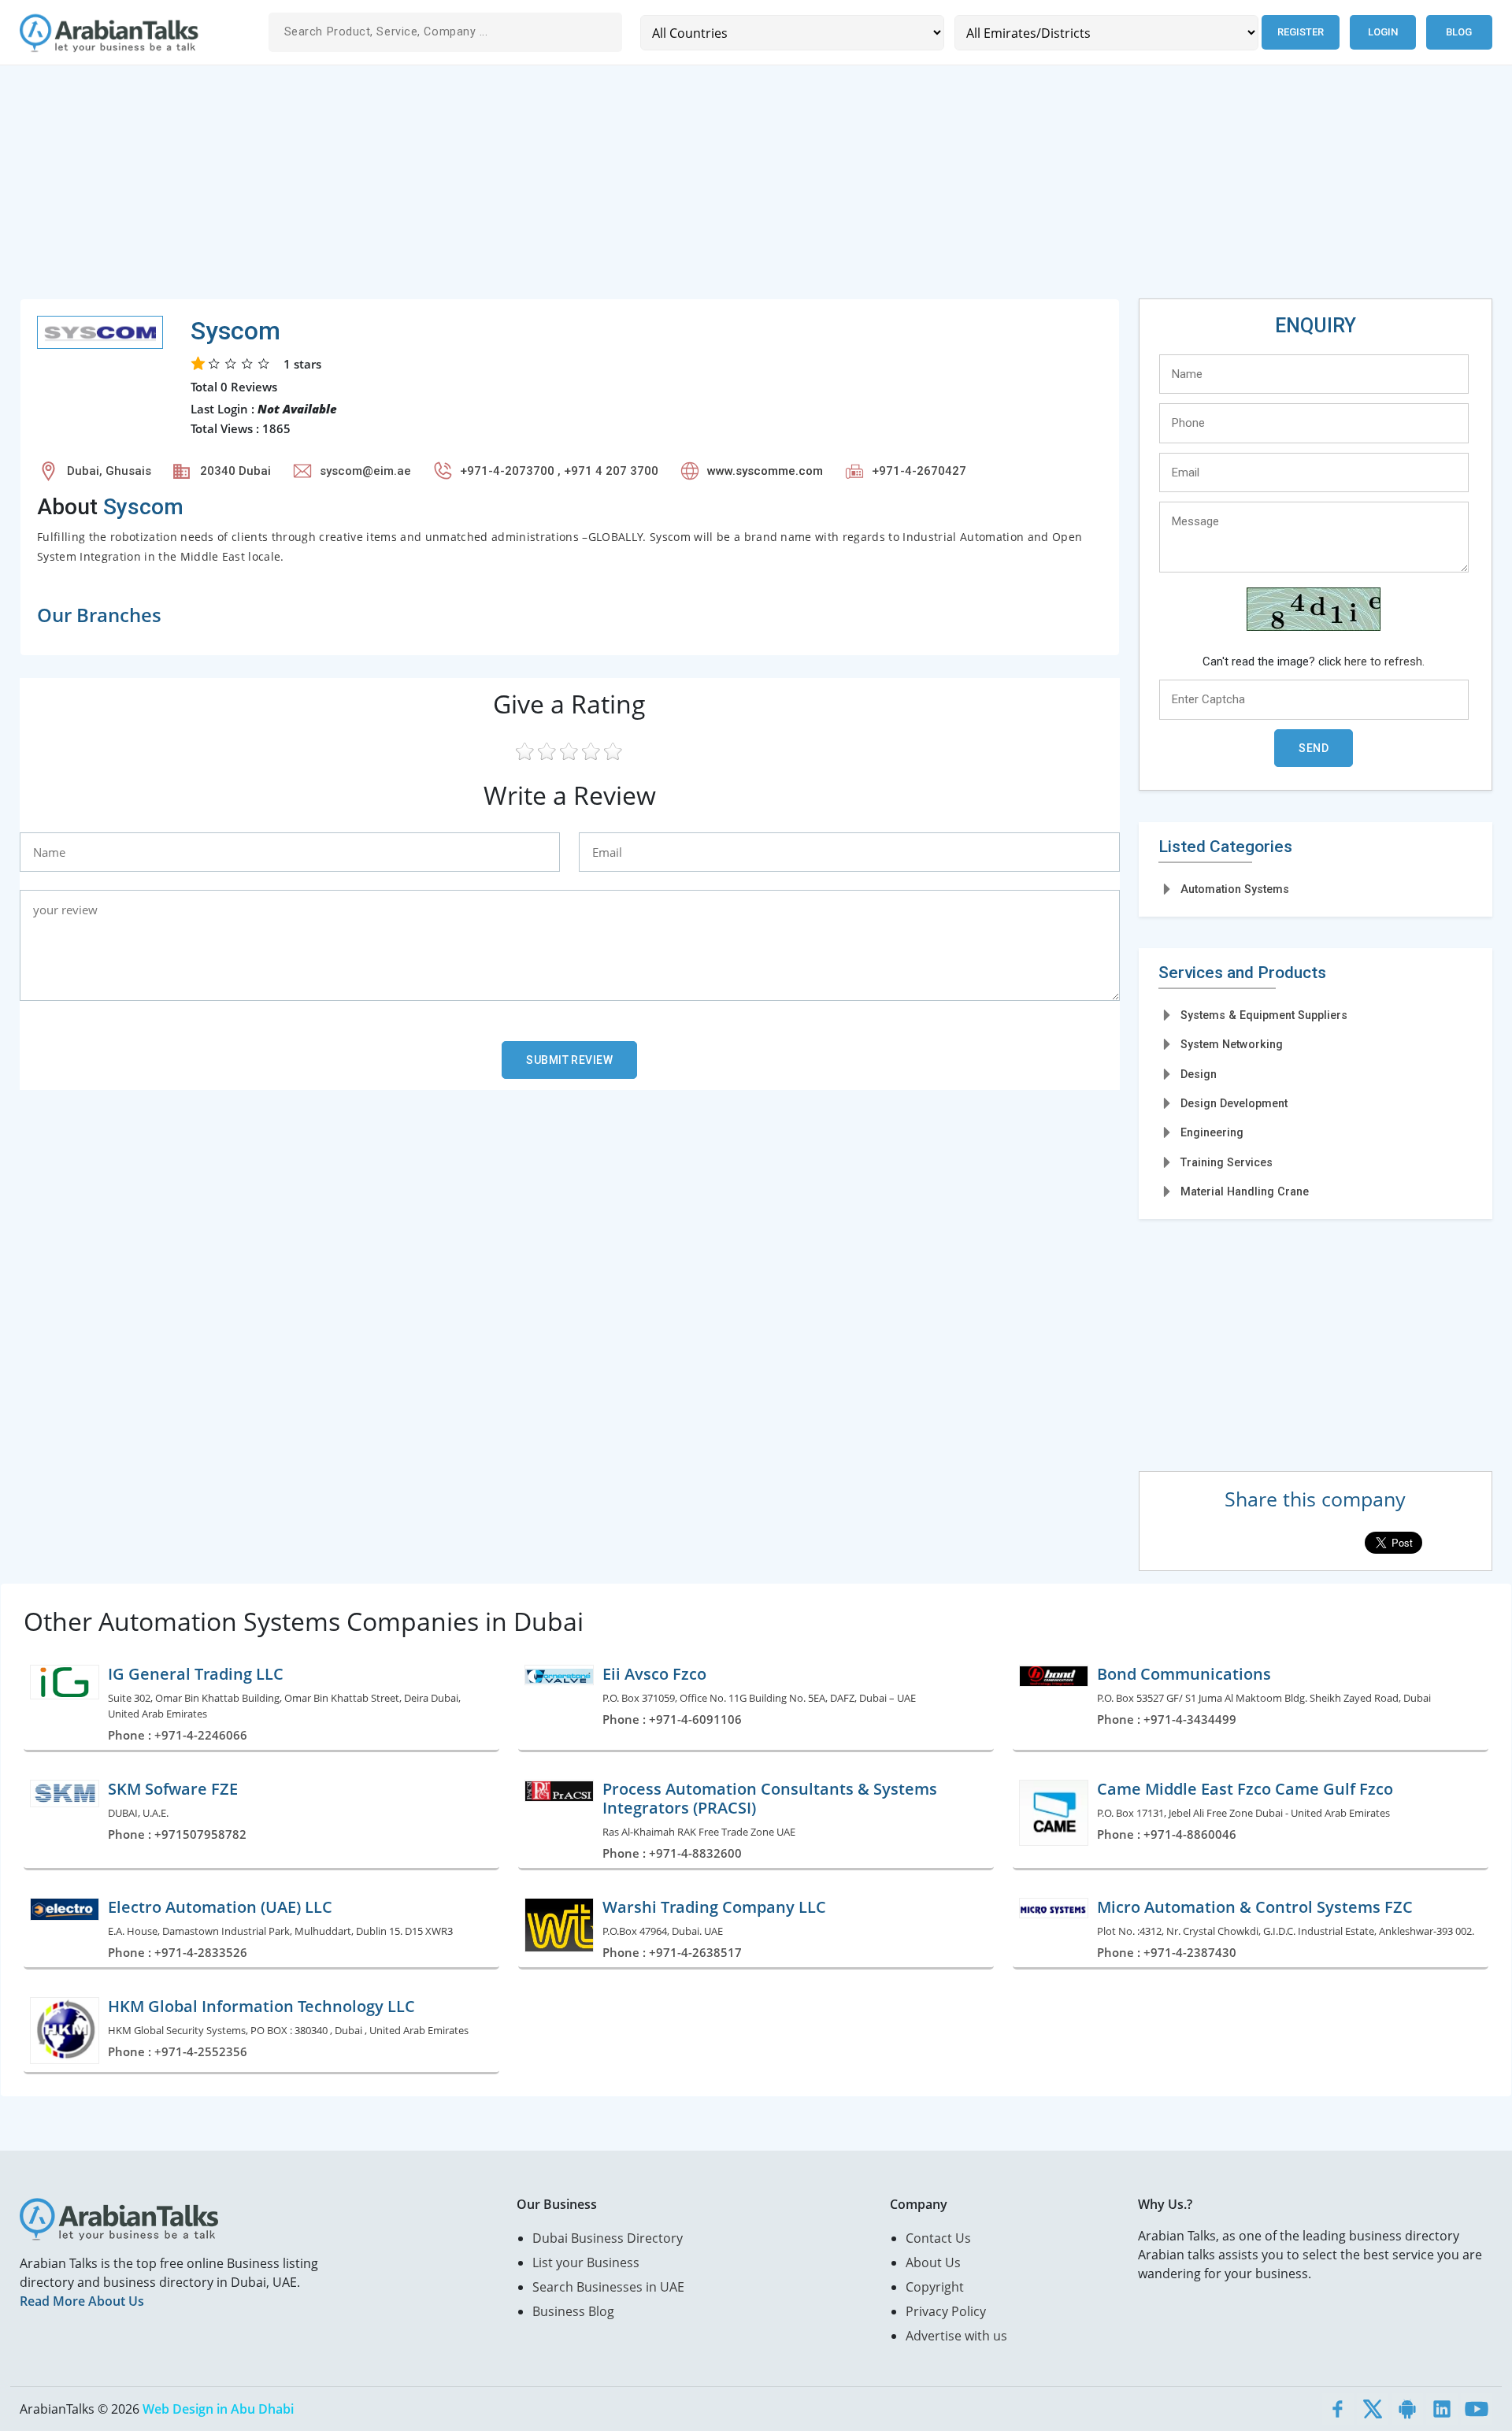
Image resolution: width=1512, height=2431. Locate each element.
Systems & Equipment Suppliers (1264, 1015)
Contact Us (938, 2238)
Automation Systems (1235, 889)
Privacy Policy (946, 2311)
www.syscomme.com (765, 471)
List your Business (586, 2262)
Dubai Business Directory (608, 2238)
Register (1301, 32)
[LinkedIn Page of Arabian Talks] (1442, 2409)
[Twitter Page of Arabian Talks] (1373, 2409)
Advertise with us (956, 2336)
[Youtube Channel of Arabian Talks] (1477, 2409)
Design (1199, 1074)
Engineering (1212, 1132)
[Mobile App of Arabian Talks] (1407, 2409)
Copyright (935, 2287)
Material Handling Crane (1245, 1191)
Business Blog (573, 2311)
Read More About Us (82, 2301)
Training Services (1227, 1162)
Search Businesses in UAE (608, 2287)
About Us (933, 2262)
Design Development (1234, 1103)
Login (1383, 32)
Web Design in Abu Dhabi (218, 2409)
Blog (1459, 32)
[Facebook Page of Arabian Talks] (1338, 2409)
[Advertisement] (492, 188)
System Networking (1232, 1044)
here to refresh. (1384, 661)
